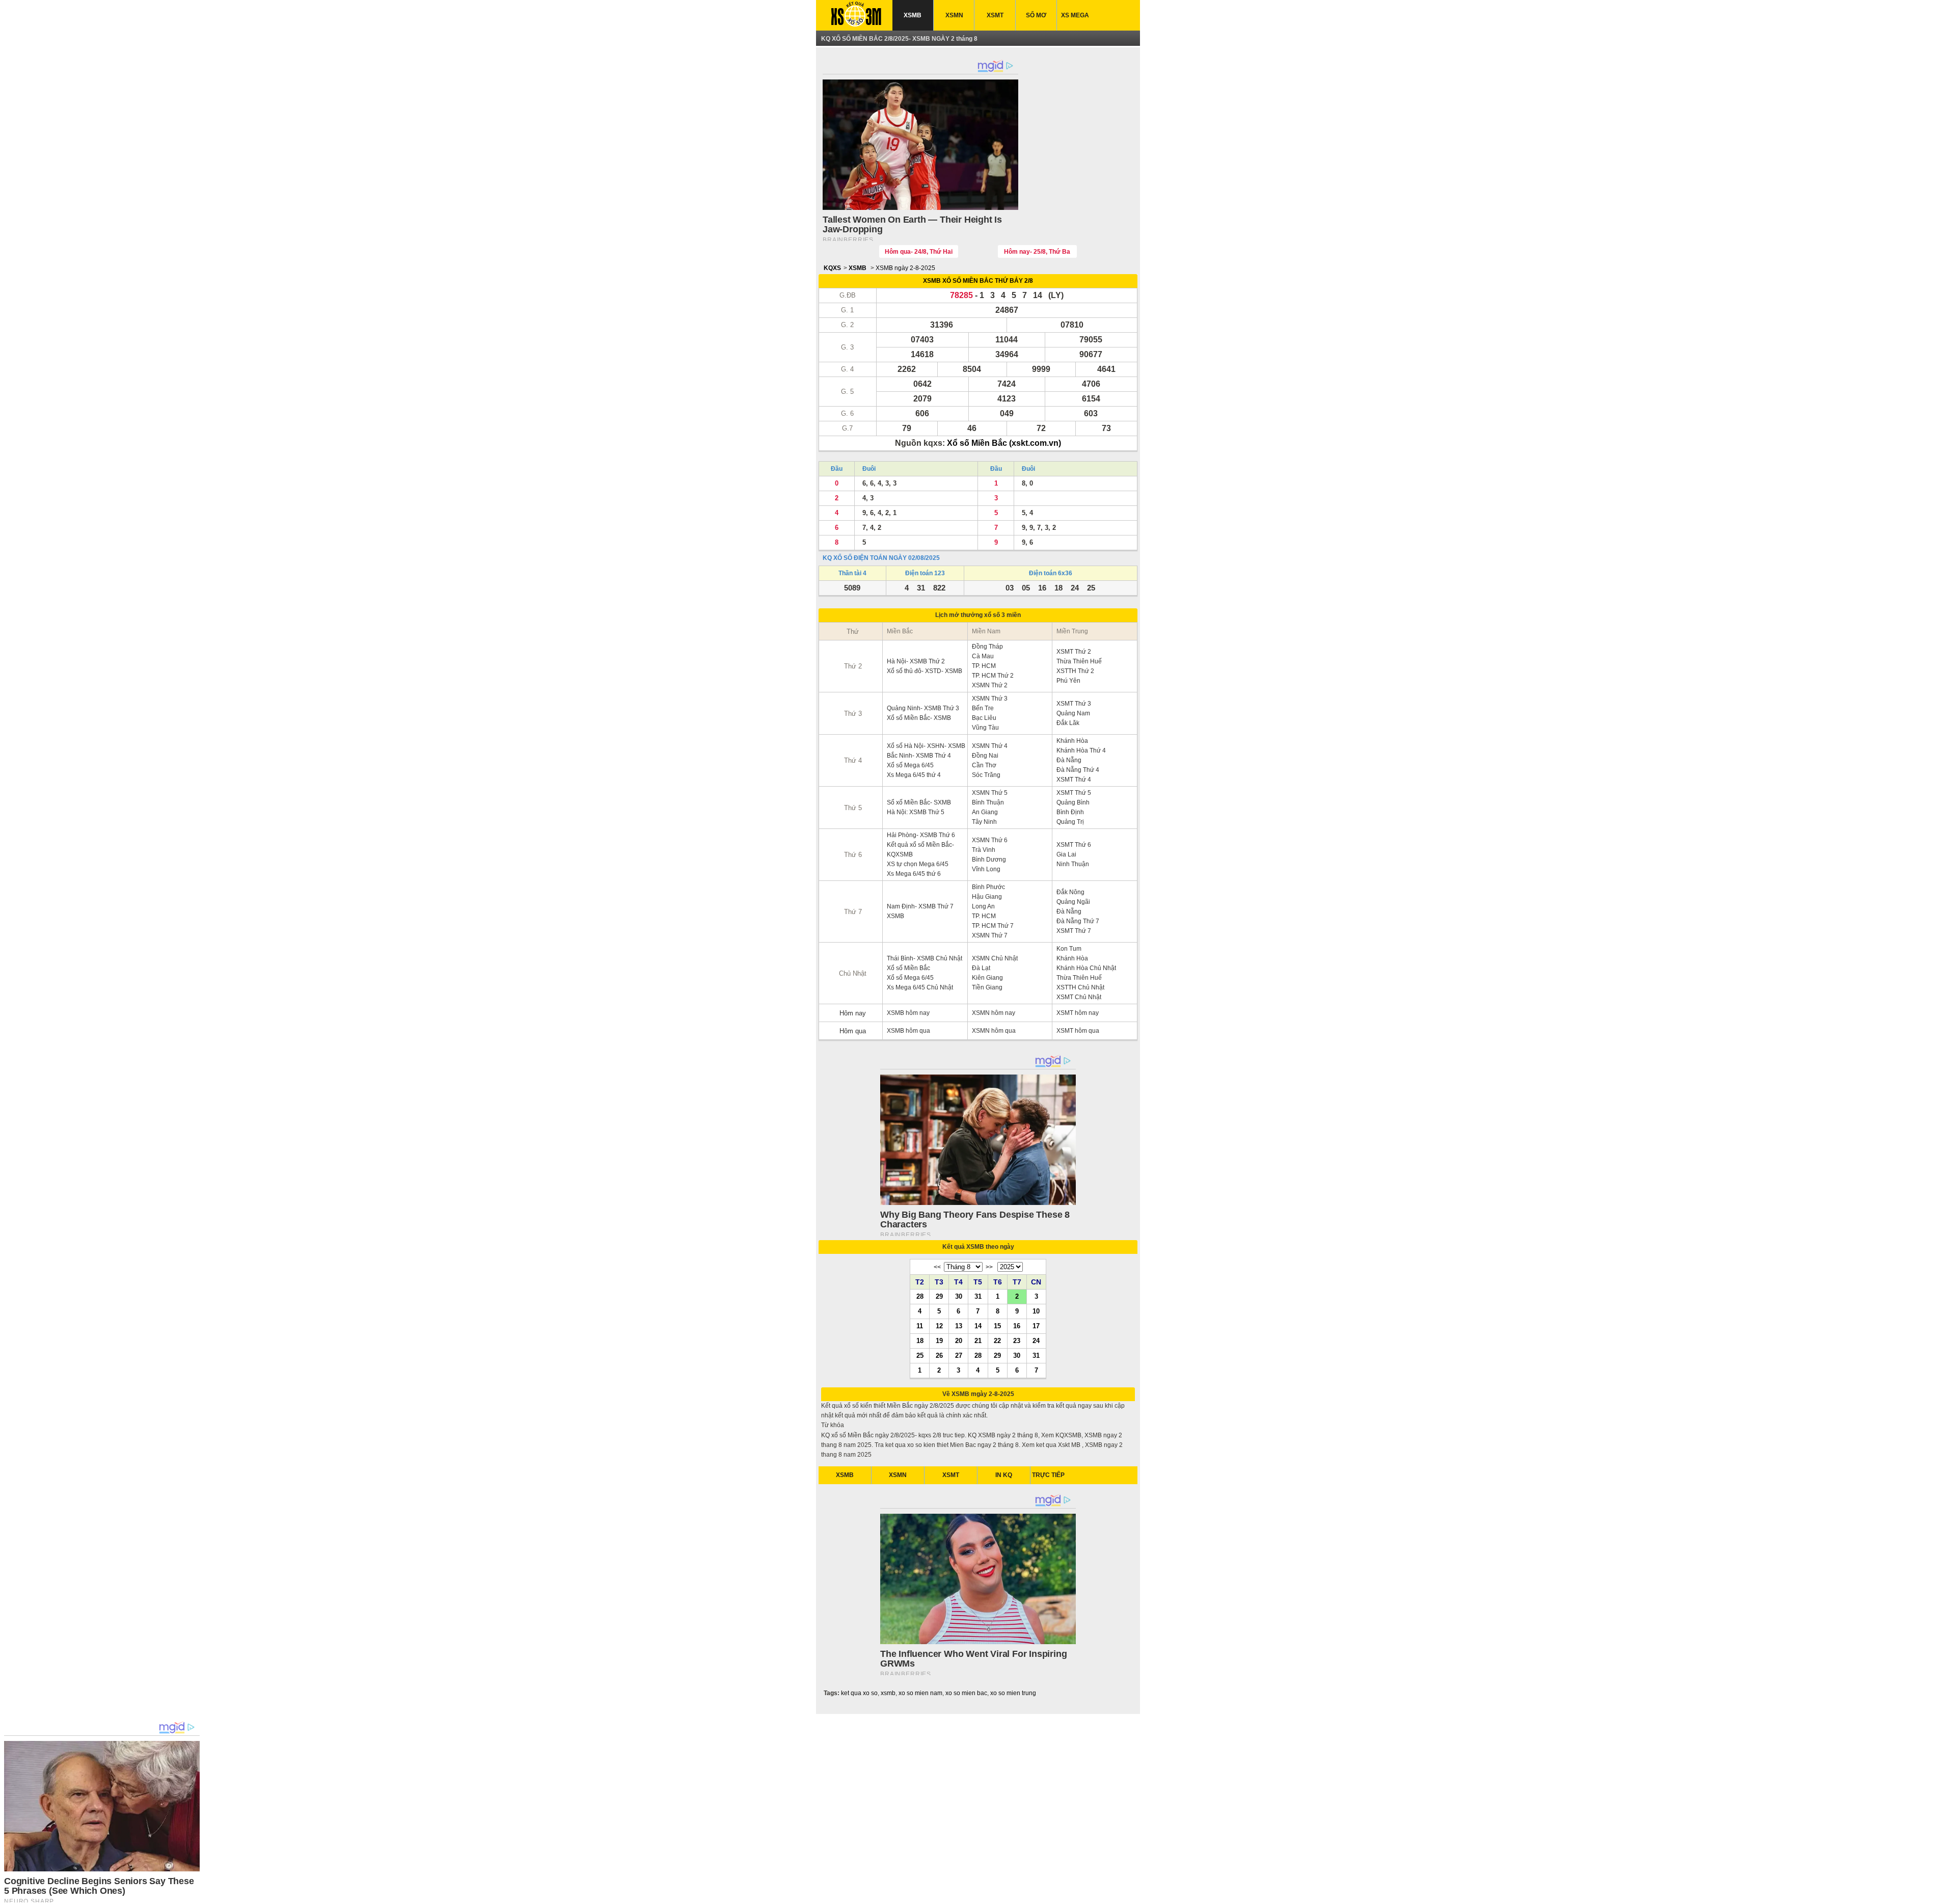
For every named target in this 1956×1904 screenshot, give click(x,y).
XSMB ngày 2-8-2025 (905, 268)
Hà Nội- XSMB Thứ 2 (916, 661)
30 (959, 1296)
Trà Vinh (984, 850)
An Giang (985, 812)
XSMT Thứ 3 (1074, 704)
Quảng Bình (1073, 802)
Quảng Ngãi (1073, 902)
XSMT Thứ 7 (1074, 931)
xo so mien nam (920, 1693)
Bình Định (1070, 812)
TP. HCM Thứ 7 (993, 926)
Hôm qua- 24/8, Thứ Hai (919, 252)
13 (959, 1326)
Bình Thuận (988, 802)
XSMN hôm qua (994, 1031)
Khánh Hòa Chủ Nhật (1086, 968)
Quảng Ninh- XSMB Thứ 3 (923, 708)
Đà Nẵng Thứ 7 (1078, 921)
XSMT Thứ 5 (1074, 793)
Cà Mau (983, 656)
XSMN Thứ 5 (990, 793)
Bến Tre (983, 708)
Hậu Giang (987, 897)
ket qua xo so (859, 1693)
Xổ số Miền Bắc (908, 968)
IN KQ (1004, 1475)
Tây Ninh (984, 822)
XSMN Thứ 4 (990, 746)
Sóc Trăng (986, 775)
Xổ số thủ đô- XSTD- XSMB (925, 671)
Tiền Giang (987, 987)
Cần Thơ (984, 765)
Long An (983, 906)
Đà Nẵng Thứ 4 (1078, 770)
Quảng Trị (1070, 822)
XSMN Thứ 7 (990, 935)
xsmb (888, 1693)
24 (1036, 1340)
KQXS (832, 268)
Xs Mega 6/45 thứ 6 (914, 874)
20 (959, 1340)
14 (978, 1326)
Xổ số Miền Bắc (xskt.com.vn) (1004, 443)
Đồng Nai (985, 756)
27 (959, 1355)
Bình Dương (989, 860)
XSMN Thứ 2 (990, 685)
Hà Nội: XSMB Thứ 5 (916, 812)
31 (978, 1296)
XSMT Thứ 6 (1074, 845)
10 (1036, 1311)
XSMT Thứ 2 (1074, 652)
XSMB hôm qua (908, 1031)
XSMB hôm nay (908, 1013)
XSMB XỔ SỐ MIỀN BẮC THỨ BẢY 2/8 (978, 281)
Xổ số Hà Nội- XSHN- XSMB (926, 746)
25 (920, 1355)
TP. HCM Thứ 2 (993, 676)
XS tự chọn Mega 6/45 (918, 864)
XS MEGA (1075, 15)
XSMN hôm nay (994, 1013)
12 (939, 1326)
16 (1017, 1326)
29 (939, 1296)
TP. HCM (984, 666)
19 (939, 1340)
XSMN (954, 15)
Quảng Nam (1073, 713)
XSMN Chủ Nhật (995, 958)
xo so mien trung (1013, 1693)
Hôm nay (853, 1013)
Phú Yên (1068, 681)
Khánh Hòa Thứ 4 (1081, 750)
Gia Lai (1066, 854)
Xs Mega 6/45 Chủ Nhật (920, 987)
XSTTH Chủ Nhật (1080, 987)
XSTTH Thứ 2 (1075, 671)
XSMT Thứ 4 (1074, 780)
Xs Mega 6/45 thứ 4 (914, 775)
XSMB (913, 15)
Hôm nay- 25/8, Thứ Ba (1037, 252)
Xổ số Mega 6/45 (910, 765)
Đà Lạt (981, 968)
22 (997, 1340)
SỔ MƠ (1036, 15)
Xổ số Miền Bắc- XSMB (919, 718)
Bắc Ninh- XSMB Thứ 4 (919, 756)
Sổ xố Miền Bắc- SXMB (919, 802)
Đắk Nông (1070, 892)
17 (1036, 1326)
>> (989, 1267)
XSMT (995, 15)
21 (978, 1340)
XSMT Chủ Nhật (1079, 997)
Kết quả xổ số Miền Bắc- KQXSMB (920, 850)
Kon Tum (1069, 949)
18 (920, 1340)
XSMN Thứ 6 (990, 840)
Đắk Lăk (1068, 723)
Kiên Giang (987, 978)
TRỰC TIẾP (1048, 1475)
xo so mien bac (966, 1693)
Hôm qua (853, 1031)
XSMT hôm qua (1078, 1031)
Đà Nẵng (1069, 760)
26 (939, 1355)
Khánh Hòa (1072, 741)
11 (920, 1326)
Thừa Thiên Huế (1079, 661)
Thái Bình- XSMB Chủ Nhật (925, 958)
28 (920, 1296)
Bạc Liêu (984, 718)
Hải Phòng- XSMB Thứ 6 (921, 835)
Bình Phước (988, 887)
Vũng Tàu (985, 728)
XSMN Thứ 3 (990, 699)
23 (1017, 1340)
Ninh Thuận (1073, 864)
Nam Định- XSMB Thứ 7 (920, 906)
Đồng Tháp (987, 647)
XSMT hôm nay (1078, 1013)
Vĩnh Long (986, 869)
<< (937, 1267)
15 (997, 1326)
